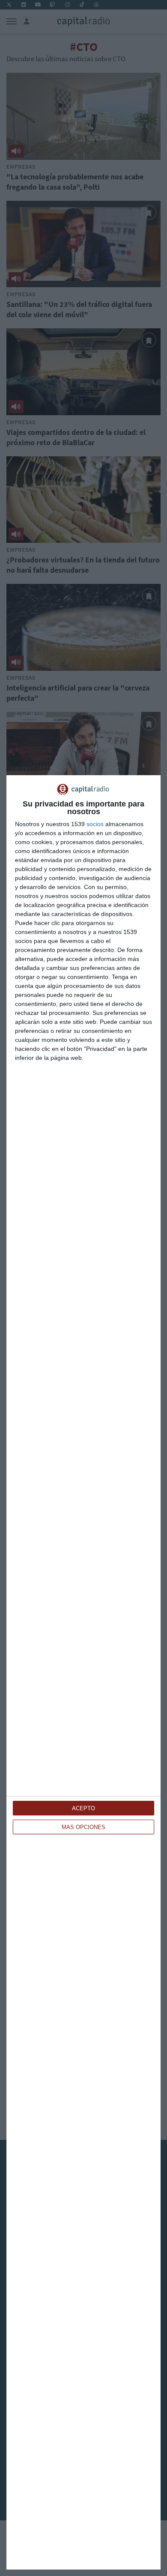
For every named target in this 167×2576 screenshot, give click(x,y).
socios (95, 824)
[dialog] (83, 1672)
